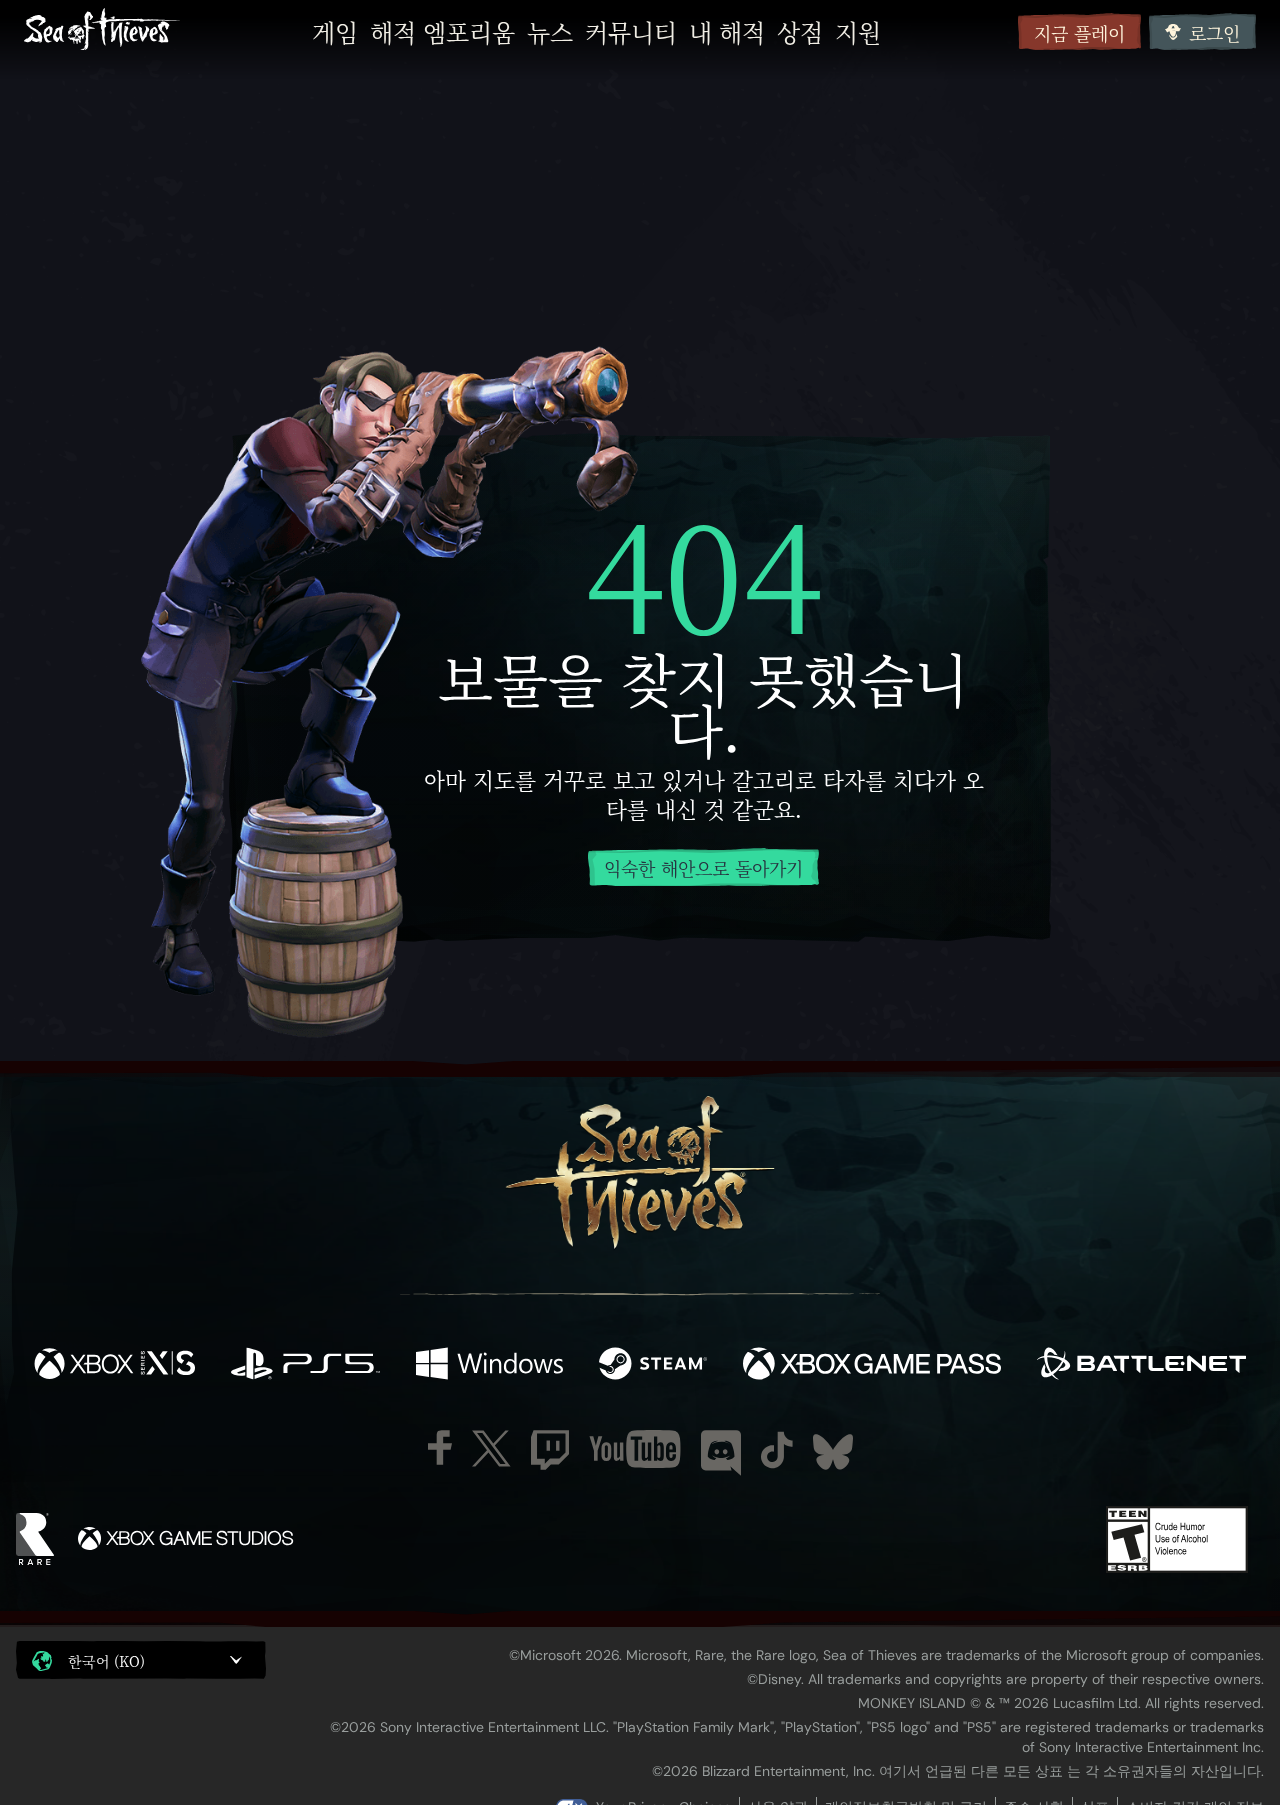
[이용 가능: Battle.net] (1141, 1366)
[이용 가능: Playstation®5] (305, 1366)
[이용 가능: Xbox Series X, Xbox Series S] (114, 1366)
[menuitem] (335, 32)
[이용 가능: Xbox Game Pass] (872, 1366)
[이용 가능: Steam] (653, 1366)
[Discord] (721, 1453)
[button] (141, 1660)
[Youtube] (635, 1449)
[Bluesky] (833, 1452)
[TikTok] (777, 1450)
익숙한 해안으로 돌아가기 (703, 868)
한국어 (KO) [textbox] (106, 1661)
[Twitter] (491, 1448)
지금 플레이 (1079, 33)
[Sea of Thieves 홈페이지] (102, 31)
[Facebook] (440, 1447)
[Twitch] (550, 1450)
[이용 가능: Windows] (489, 1366)
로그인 (1214, 33)
